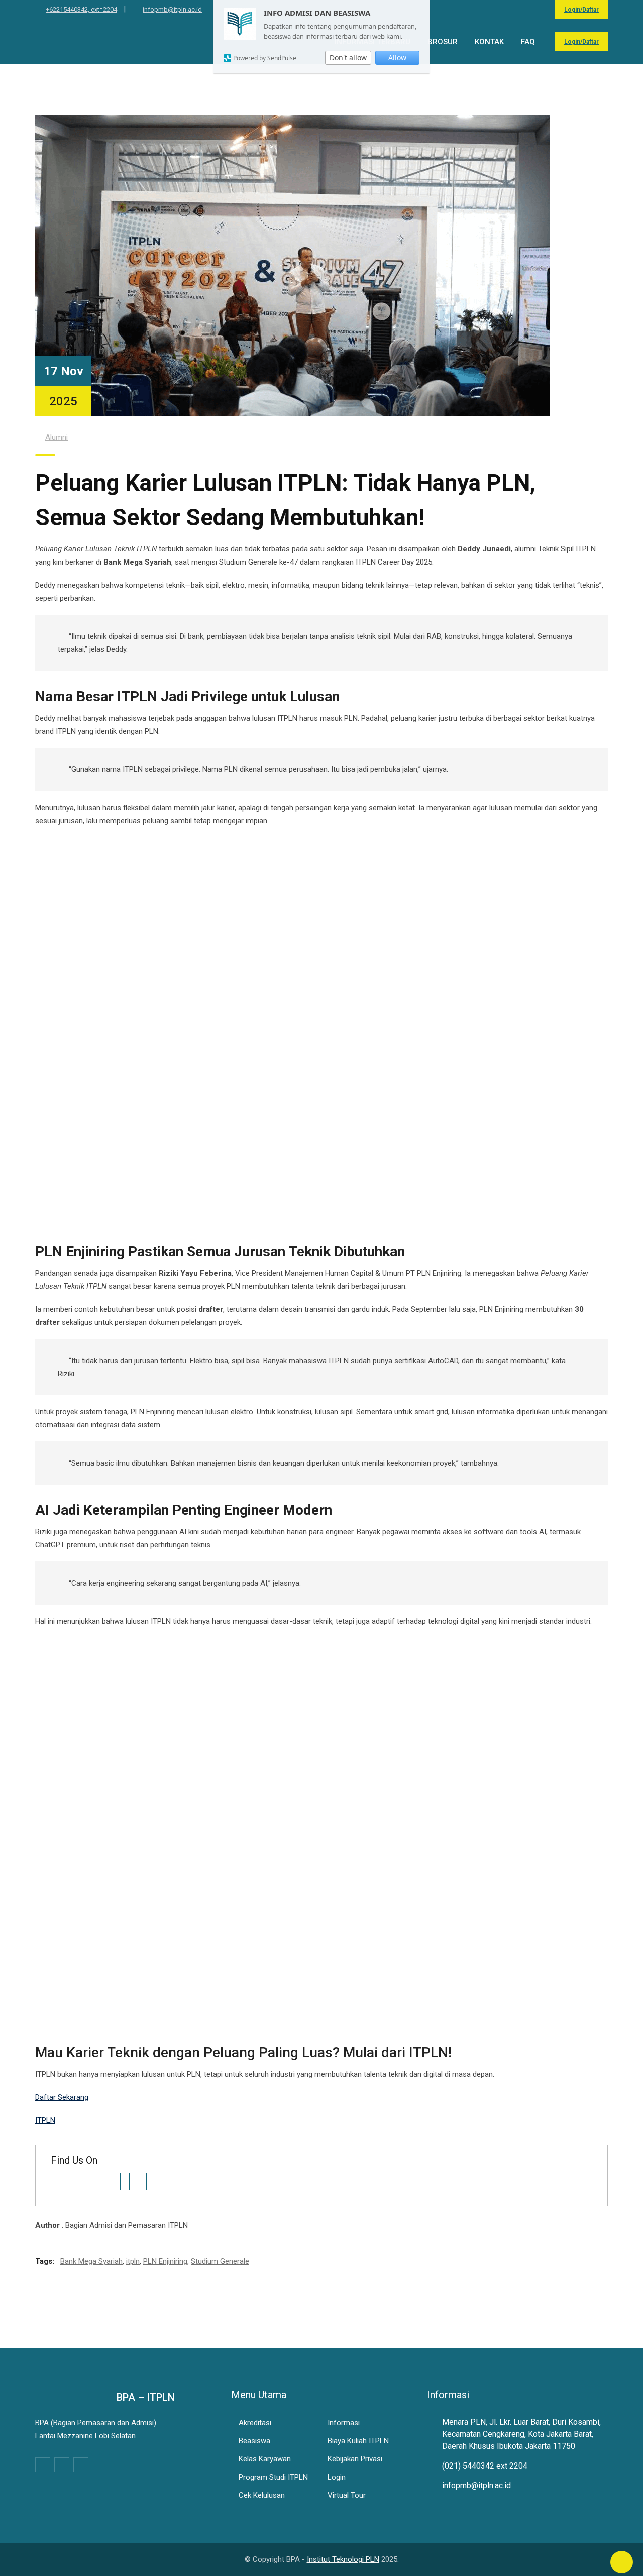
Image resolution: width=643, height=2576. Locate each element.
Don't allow (348, 58)
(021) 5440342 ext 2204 (485, 2466)
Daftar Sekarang (62, 2097)
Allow (397, 58)
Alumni (57, 437)
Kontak (489, 42)
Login (337, 2477)
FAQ (528, 42)
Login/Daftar (581, 10)
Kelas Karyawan (265, 2459)
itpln (133, 2261)
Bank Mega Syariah (91, 2261)
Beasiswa (254, 2441)
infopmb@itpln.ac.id (172, 9)
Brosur (443, 42)
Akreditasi (255, 2423)
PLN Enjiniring (165, 2261)
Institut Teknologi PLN (343, 2559)
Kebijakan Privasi (355, 2459)
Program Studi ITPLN (273, 2477)
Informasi (344, 2423)
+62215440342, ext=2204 (81, 9)
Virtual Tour (347, 2495)
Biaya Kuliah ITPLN (358, 2441)
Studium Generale (220, 2261)
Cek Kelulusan (262, 2495)
